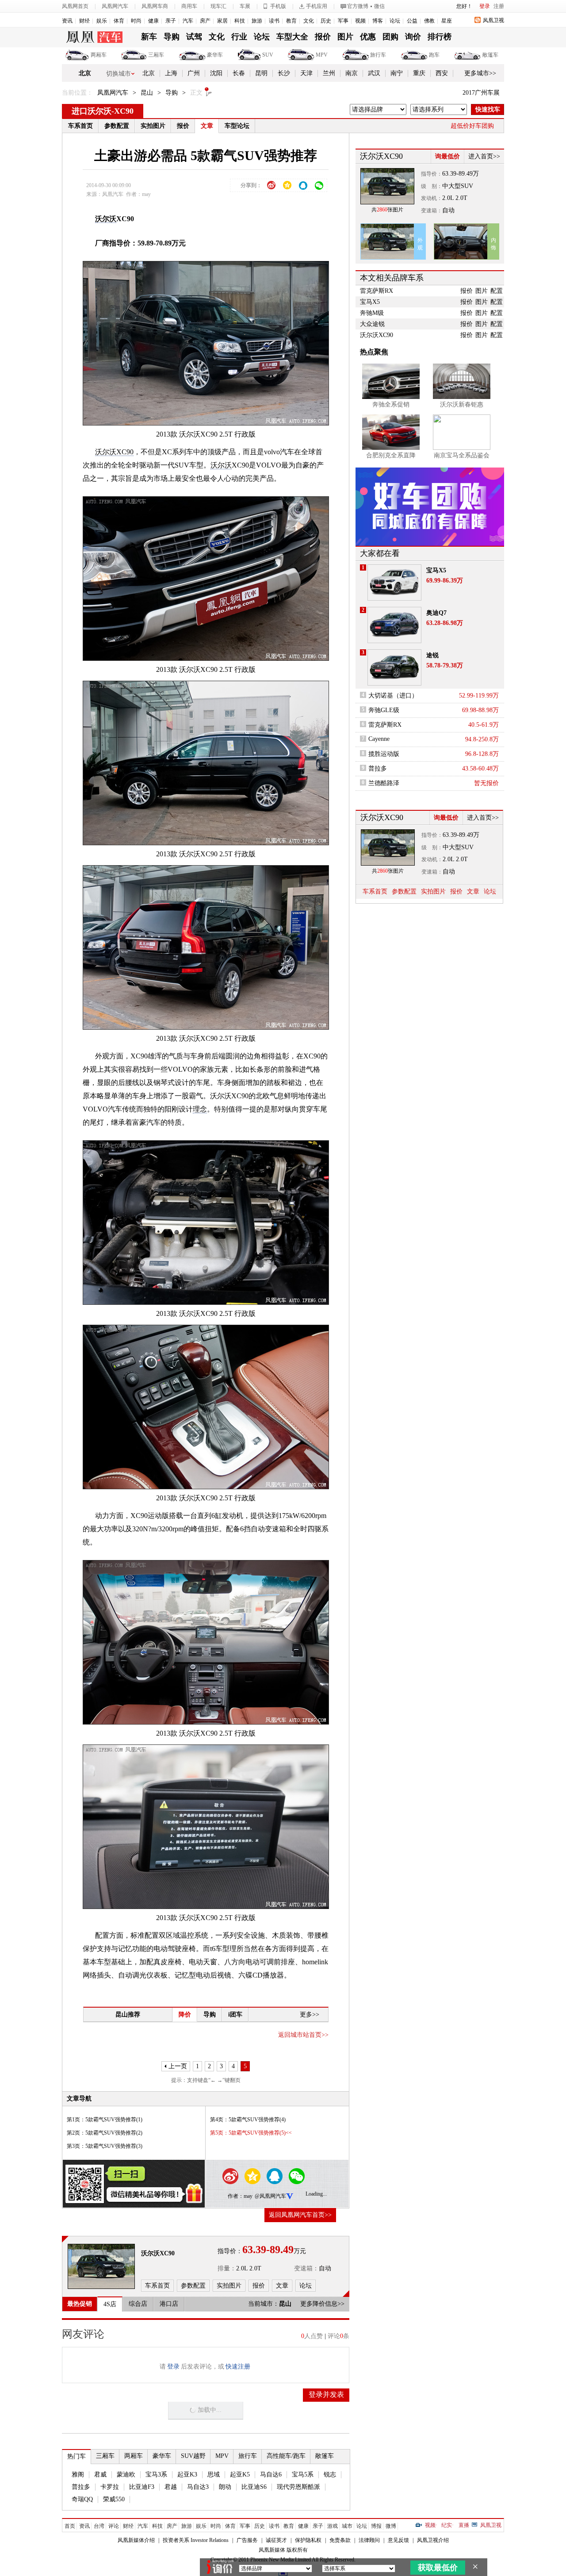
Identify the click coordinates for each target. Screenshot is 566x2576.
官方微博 (358, 6)
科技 (240, 21)
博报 (376, 2526)
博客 (378, 21)
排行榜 (440, 37)
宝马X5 (370, 302)
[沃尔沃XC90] (101, 2266)
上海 (171, 73)
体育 (119, 21)
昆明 (261, 73)
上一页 (178, 2066)
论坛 (395, 21)
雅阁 (78, 2474)
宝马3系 (156, 2474)
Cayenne (379, 739)
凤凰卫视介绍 (433, 2540)
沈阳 (216, 73)
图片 (345, 37)
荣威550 (114, 2499)
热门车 (76, 2456)
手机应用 (317, 6)
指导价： (432, 174)
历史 (326, 21)
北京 (85, 73)
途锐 (432, 655)
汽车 (188, 21)
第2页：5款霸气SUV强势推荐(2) (105, 2133)
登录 (485, 6)
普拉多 (81, 2487)
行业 (239, 37)
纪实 (447, 2525)
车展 (245, 6)
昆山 (147, 93)
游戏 (333, 2526)
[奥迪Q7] (394, 625)
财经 (84, 21)
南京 (352, 73)
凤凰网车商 (155, 6)
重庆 (419, 73)
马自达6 (271, 2474)
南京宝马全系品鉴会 (462, 455)
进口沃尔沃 (92, 111)
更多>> (310, 2014)
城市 (347, 2526)
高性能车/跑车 (286, 2456)
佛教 (429, 21)
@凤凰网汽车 (270, 2196)
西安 (442, 73)
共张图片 (387, 210)
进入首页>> (484, 156)
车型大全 (292, 37)
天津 (306, 73)
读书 (274, 21)
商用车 (189, 6)
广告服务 (247, 2540)
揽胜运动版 (384, 754)
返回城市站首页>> (303, 2035)
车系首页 (80, 126)
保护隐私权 (308, 2540)
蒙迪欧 (126, 2474)
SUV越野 (193, 2456)
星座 (447, 21)
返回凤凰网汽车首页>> (300, 2215)
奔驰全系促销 (391, 404)
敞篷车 (490, 55)
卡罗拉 (110, 2487)
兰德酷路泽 (384, 783)
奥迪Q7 (436, 613)
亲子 (171, 21)
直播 (464, 2525)
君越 (171, 2487)
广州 (194, 73)
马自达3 (198, 2487)
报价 (323, 37)
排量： (227, 2268)
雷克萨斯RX (377, 291)
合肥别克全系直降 (391, 455)
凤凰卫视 (493, 20)
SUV (268, 55)
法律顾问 (369, 2540)
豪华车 (215, 55)
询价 (413, 37)
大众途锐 (372, 324)
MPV (322, 55)
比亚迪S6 (254, 2487)
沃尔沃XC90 (114, 452)
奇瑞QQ (82, 2499)
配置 (497, 291)
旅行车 (378, 55)
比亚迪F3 (142, 2487)
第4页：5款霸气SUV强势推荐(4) (248, 2120)
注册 (499, 6)
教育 (291, 21)
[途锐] (394, 667)
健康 (153, 21)
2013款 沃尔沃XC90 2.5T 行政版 (206, 434)
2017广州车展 (481, 93)
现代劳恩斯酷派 (298, 2487)
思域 (214, 2474)
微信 (379, 6)
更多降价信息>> (322, 2304)
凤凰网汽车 (115, 6)
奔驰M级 (372, 313)
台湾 (99, 2526)
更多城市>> (480, 73)
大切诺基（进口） (393, 696)
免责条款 (340, 2540)
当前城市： (264, 2304)
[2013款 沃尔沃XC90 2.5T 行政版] (212, 343)
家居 (222, 21)
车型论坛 (237, 126)
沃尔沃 (106, 219)
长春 (239, 73)
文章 (207, 126)
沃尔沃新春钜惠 (462, 404)
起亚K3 (187, 2474)
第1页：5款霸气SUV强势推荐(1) (105, 2120)
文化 (309, 21)
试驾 (194, 37)
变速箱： (306, 2268)
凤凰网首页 (75, 6)
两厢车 (99, 55)
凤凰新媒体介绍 (136, 2540)
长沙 (284, 73)
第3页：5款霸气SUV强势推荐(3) (105, 2146)
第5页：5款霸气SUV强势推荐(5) (248, 2133)
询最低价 (447, 156)
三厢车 (156, 55)
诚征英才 (276, 2540)
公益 (412, 21)
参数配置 (117, 126)
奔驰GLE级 (384, 710)
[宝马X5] (394, 583)
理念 (200, 1109)
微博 (391, 2526)
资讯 (67, 21)
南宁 (397, 73)
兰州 (329, 73)
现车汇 (218, 6)
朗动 (225, 2487)
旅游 (257, 21)
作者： (236, 2196)
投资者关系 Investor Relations (196, 2540)
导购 (172, 37)
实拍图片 (153, 126)
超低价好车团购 (472, 126)
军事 (343, 21)
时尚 (136, 21)
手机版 (278, 6)
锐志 (330, 2474)
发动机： (432, 198)
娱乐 (102, 21)
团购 (390, 37)
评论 (114, 2526)
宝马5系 (303, 2474)
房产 (205, 21)
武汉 (374, 73)
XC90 (124, 111)
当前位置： (77, 93)
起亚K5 (240, 2474)
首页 (70, 2526)
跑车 (434, 55)
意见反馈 (398, 2540)
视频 (360, 21)
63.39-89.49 (457, 174)
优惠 (368, 37)
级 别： (432, 186)
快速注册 (238, 2367)
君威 (100, 2474)
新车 (149, 37)
